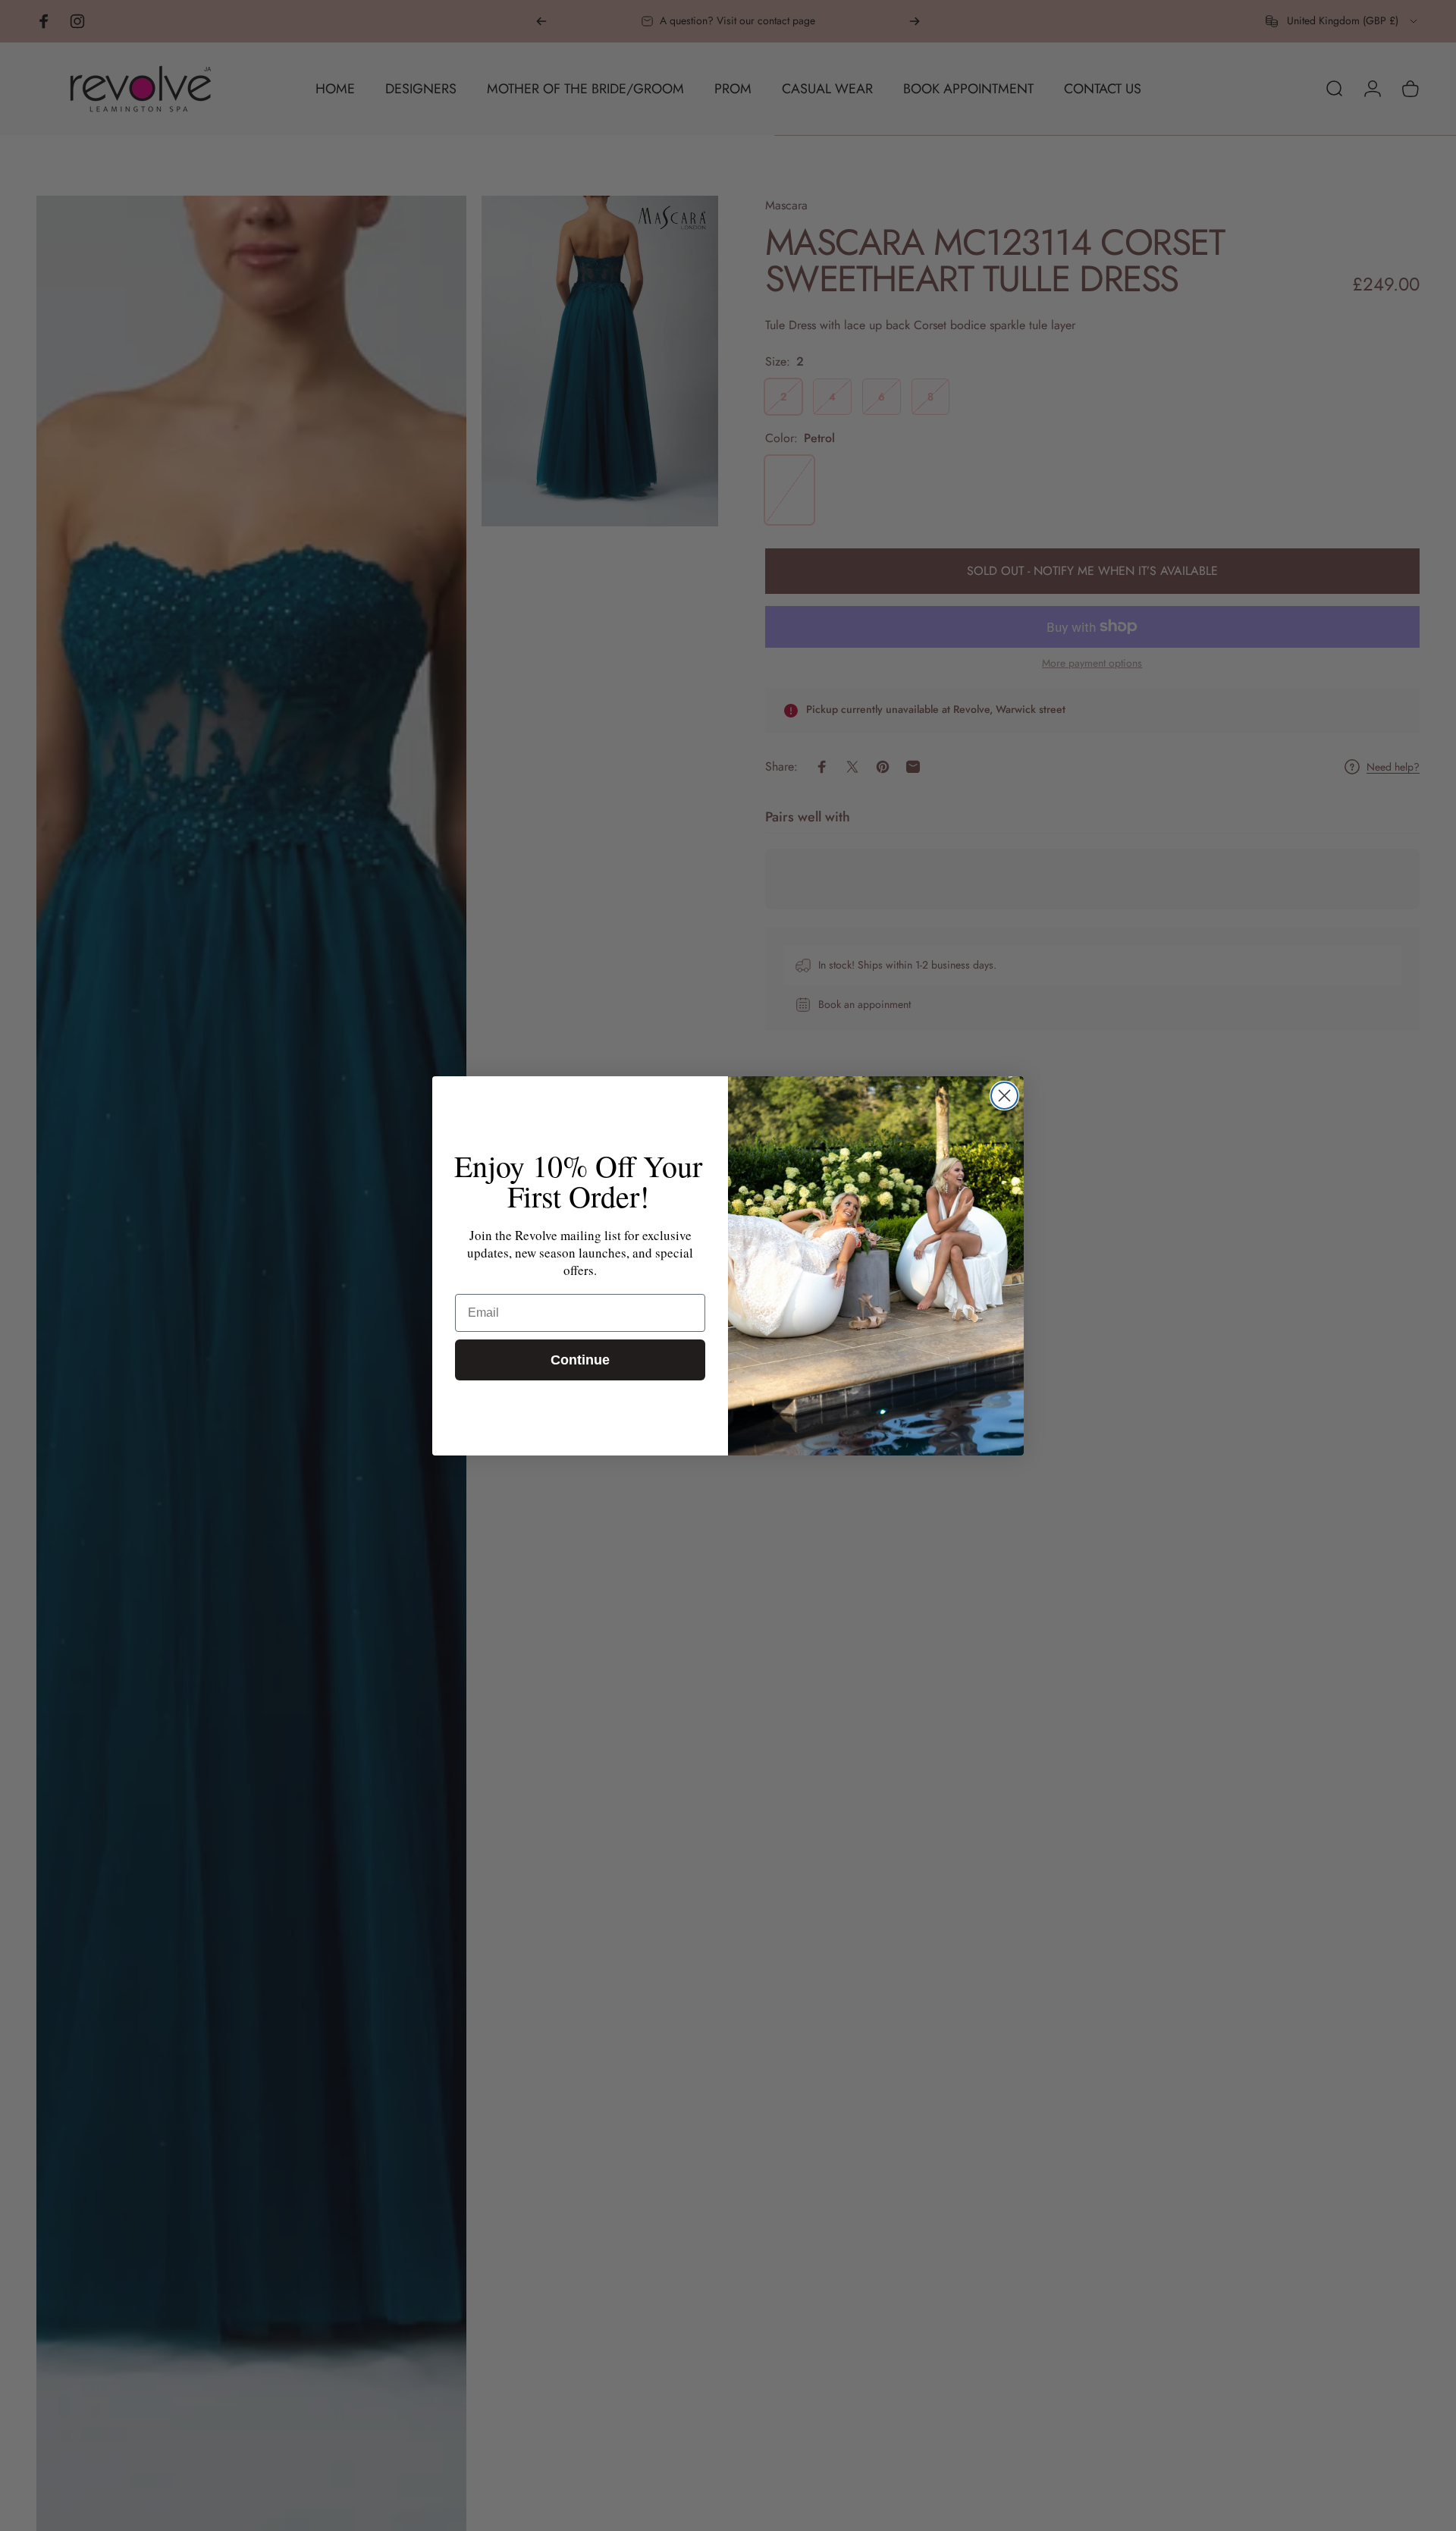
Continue (580, 1360)
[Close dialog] (1004, 1096)
